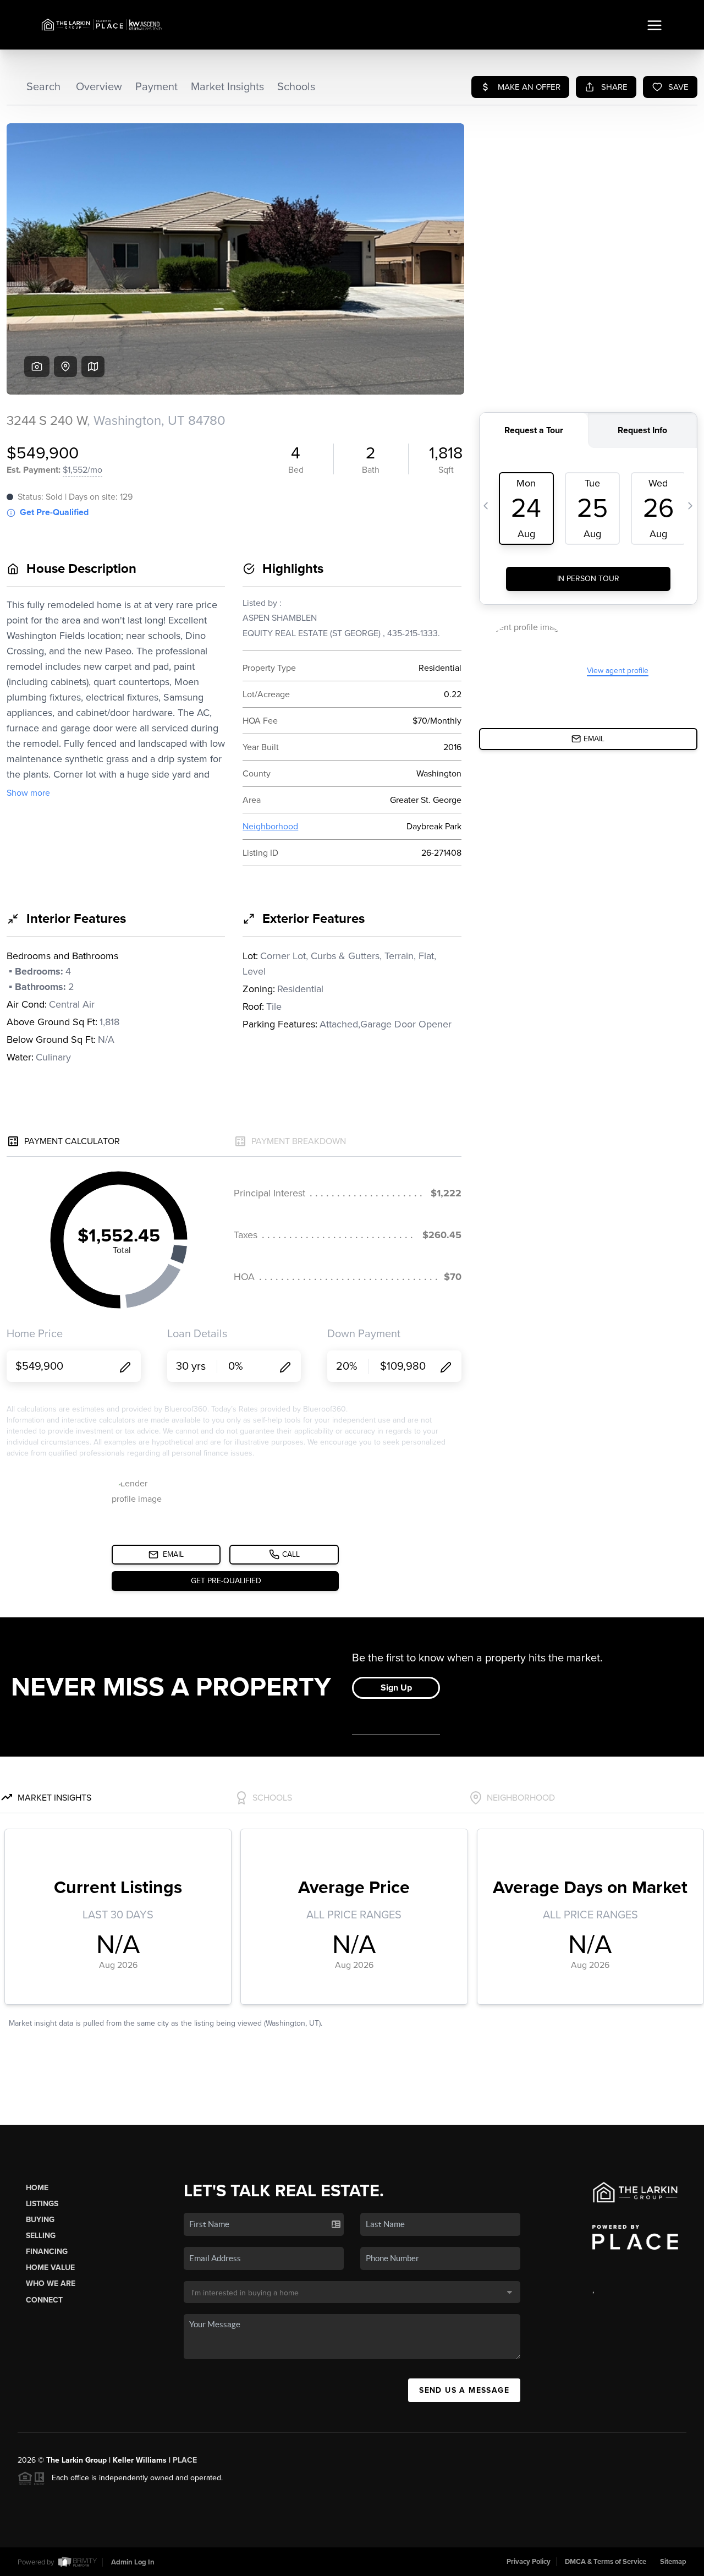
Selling (41, 2236)
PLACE (185, 2460)
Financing (47, 2252)
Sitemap (673, 2562)
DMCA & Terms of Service (606, 2562)
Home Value (50, 2268)
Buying (40, 2220)
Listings (42, 2204)
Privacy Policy (529, 2562)
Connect (44, 2300)
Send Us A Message (464, 2390)
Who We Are (51, 2284)
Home (37, 2188)
